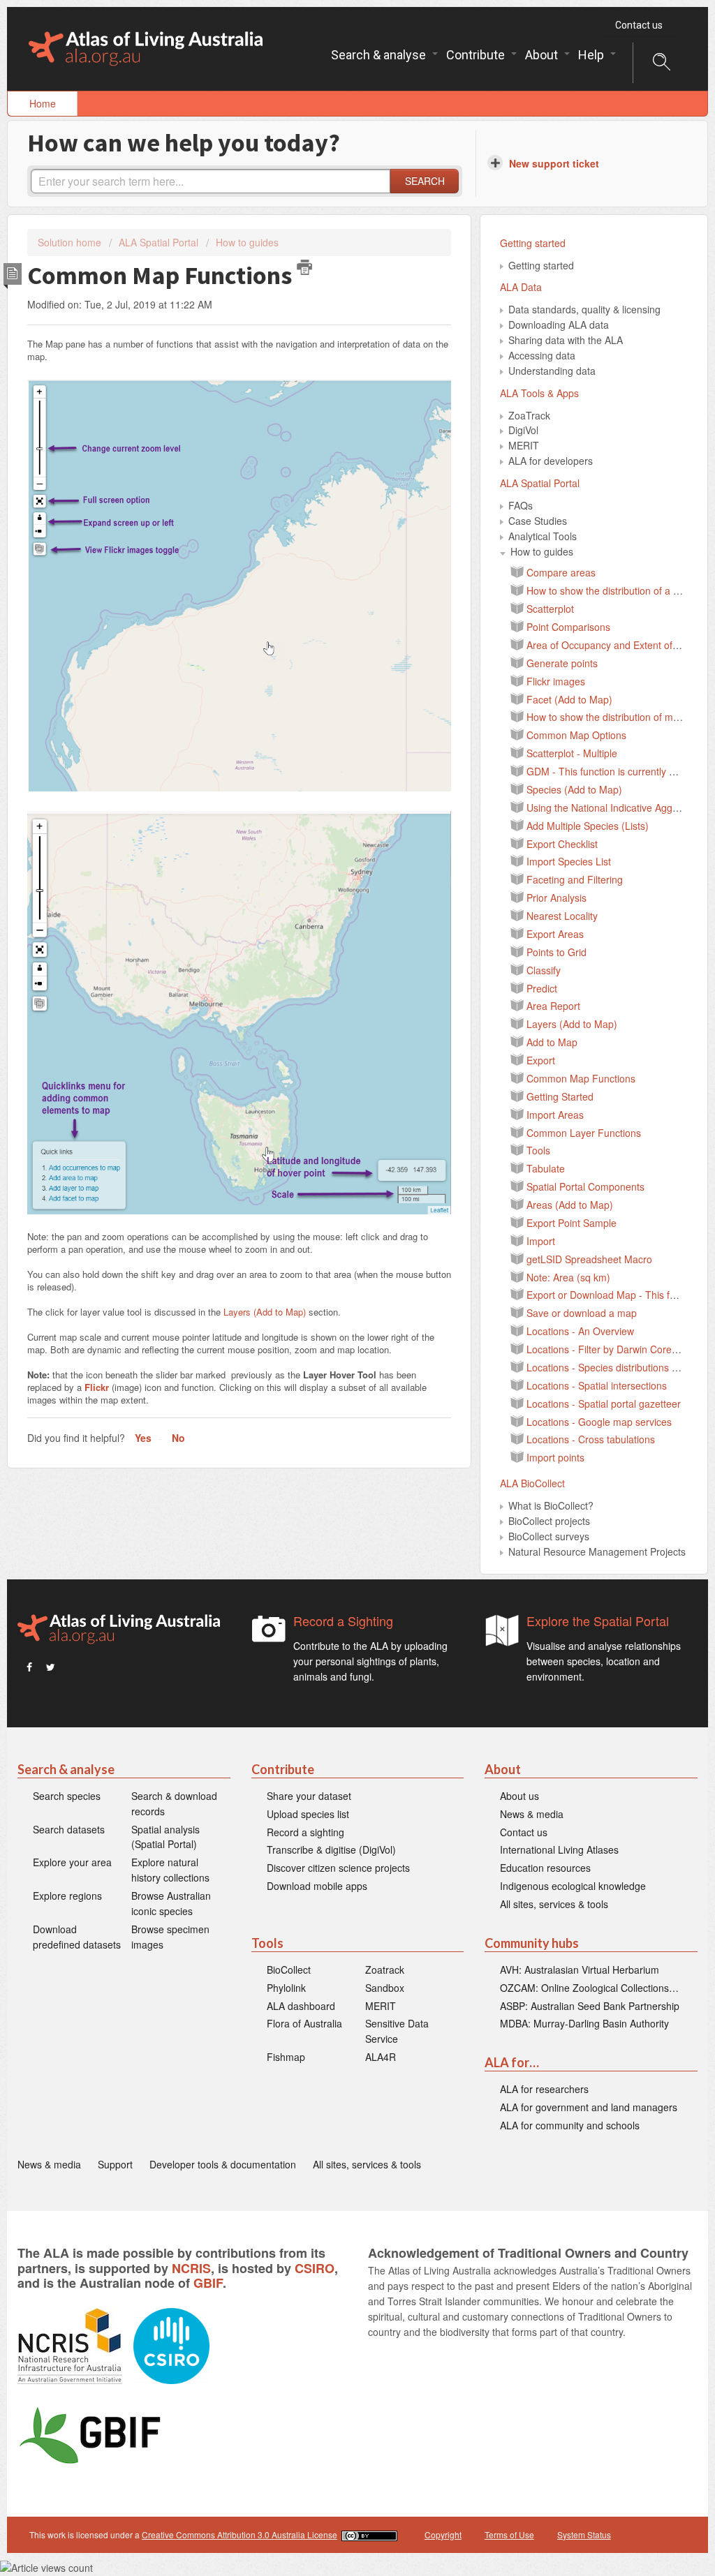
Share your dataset (309, 1796)
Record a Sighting (343, 1621)
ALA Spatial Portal (159, 242)
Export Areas (555, 934)
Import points (555, 1457)
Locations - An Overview (580, 1331)
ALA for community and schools (570, 2125)
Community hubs (532, 1943)
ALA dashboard (301, 2006)
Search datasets (69, 1829)
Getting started (533, 243)
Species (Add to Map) (574, 789)
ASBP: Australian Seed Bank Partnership (590, 2006)
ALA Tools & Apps (539, 393)
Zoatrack (385, 1970)
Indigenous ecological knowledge (573, 1886)
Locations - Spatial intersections (597, 1385)
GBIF (208, 2283)
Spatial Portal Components (585, 1186)
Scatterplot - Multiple (572, 753)
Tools (538, 1150)
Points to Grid (556, 952)
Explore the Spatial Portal (598, 1621)
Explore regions (67, 1896)
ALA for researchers (544, 2089)
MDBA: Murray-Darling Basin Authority (584, 2023)
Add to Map (552, 1042)
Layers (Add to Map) (265, 1312)
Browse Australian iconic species (171, 1903)
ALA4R (381, 2057)
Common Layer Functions (584, 1133)
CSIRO (315, 2268)
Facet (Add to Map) (569, 699)
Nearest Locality (562, 916)
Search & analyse (380, 55)
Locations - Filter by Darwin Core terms (613, 1349)
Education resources (545, 1868)
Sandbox (385, 1988)
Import (541, 1241)
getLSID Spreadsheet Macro (589, 1259)
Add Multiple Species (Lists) (588, 826)
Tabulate (546, 1168)
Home (43, 103)
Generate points (562, 663)
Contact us (639, 25)
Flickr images (556, 681)
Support (115, 2164)
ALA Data (521, 287)
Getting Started (560, 1096)
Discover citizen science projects (338, 1868)
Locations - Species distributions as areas (618, 1367)
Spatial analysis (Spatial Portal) (165, 1837)
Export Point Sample (572, 1223)
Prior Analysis (556, 898)
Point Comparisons (568, 627)
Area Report (553, 1006)
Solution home (71, 242)
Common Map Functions (581, 1078)
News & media (532, 1814)
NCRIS (191, 2268)
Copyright (443, 2534)
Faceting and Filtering (575, 879)
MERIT (381, 2006)
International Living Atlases (559, 1849)
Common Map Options (576, 735)
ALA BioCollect (532, 1483)
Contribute (477, 55)
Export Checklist (562, 844)
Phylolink (286, 1988)
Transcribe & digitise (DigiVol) (331, 1849)
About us (519, 1796)
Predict (542, 988)
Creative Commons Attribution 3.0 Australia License (239, 2534)
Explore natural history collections (170, 1870)
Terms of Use (509, 2534)
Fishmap (286, 2057)
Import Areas (555, 1115)
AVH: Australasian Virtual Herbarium (580, 1970)
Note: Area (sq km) (568, 1277)
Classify (544, 970)
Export (541, 1060)
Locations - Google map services (599, 1422)
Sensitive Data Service (397, 2031)
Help (592, 55)
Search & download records (174, 1803)
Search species (67, 1796)
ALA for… (512, 2063)
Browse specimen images (170, 1937)
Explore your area (72, 1862)
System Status (584, 2534)
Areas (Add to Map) (570, 1205)
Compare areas (561, 572)
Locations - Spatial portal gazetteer (604, 1404)
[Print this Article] (304, 267)
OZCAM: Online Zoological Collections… (589, 1988)
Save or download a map (582, 1313)
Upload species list (308, 1814)
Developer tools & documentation (223, 2164)
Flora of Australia (304, 2023)
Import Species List (569, 861)
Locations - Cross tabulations (591, 1439)
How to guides (247, 242)
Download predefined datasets (77, 1937)
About (543, 55)
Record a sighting (305, 1832)
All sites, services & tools (554, 1904)
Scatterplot (550, 609)
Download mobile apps (317, 1886)
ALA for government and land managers (589, 2107)
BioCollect (289, 1970)
